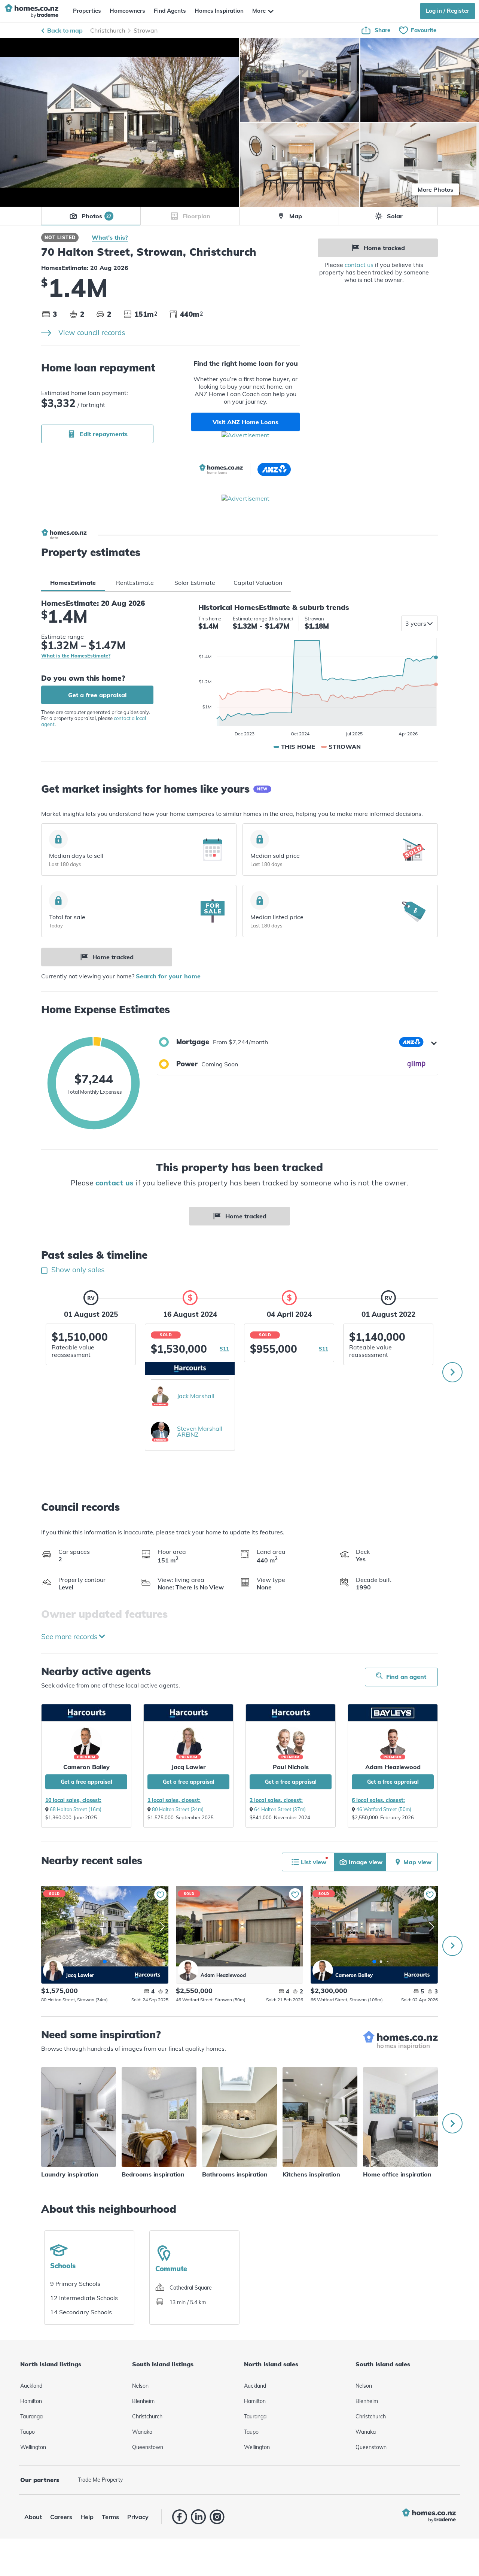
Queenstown (148, 2447)
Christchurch (108, 30)
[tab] (73, 583)
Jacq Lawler (189, 1767)
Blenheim (143, 2401)
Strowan (146, 30)
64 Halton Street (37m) (280, 1809)
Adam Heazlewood (393, 1767)
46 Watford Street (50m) (384, 1809)
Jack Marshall (196, 1396)
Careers (61, 2517)
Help (87, 2517)
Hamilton (31, 2401)
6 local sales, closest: (378, 1800)
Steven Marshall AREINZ (200, 1431)
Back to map (65, 30)
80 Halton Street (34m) (178, 1809)
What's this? (110, 237)
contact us (359, 265)
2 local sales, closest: (276, 1800)
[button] (298, 1042)
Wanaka (142, 2432)
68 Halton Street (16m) (76, 1809)
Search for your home (168, 976)
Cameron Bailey (86, 1767)
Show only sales (77, 1270)
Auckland (31, 2386)
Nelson (140, 2386)
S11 (224, 1349)
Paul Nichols (291, 1767)
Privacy (138, 2517)
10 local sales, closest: (73, 1800)
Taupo (28, 2432)
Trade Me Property (100, 2480)
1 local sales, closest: (174, 1800)
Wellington (33, 2447)
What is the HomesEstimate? (76, 656)
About (33, 2517)
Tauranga (31, 2416)
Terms (110, 2517)
